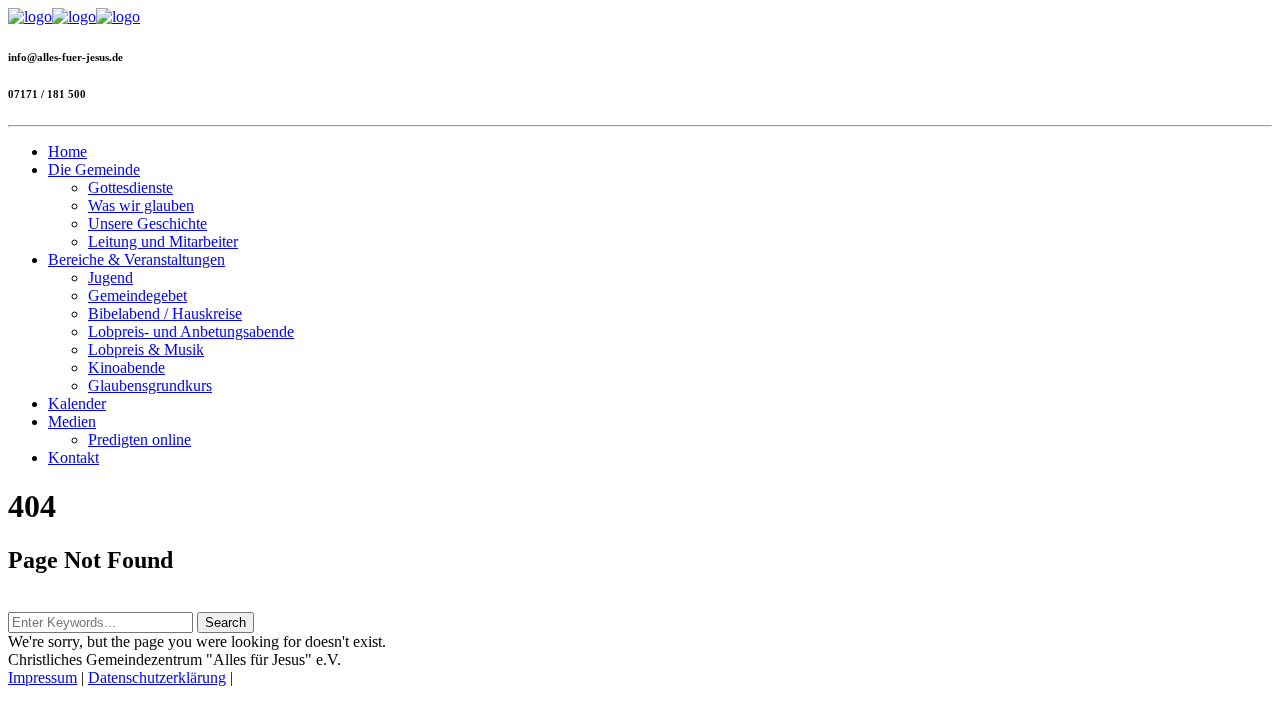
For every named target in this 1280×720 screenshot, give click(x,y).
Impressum (42, 677)
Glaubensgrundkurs (150, 385)
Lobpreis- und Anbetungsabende (191, 331)
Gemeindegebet (137, 295)
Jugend (110, 277)
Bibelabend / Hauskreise (165, 313)
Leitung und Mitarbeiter (163, 241)
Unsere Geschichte (147, 223)
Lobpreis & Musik (146, 349)
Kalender (77, 403)
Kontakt (73, 457)
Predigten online (139, 439)
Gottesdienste (130, 187)
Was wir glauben (141, 205)
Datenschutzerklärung (157, 677)
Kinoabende (126, 367)
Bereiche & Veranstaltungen (136, 259)
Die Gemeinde (94, 169)
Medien (72, 421)
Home (67, 151)
